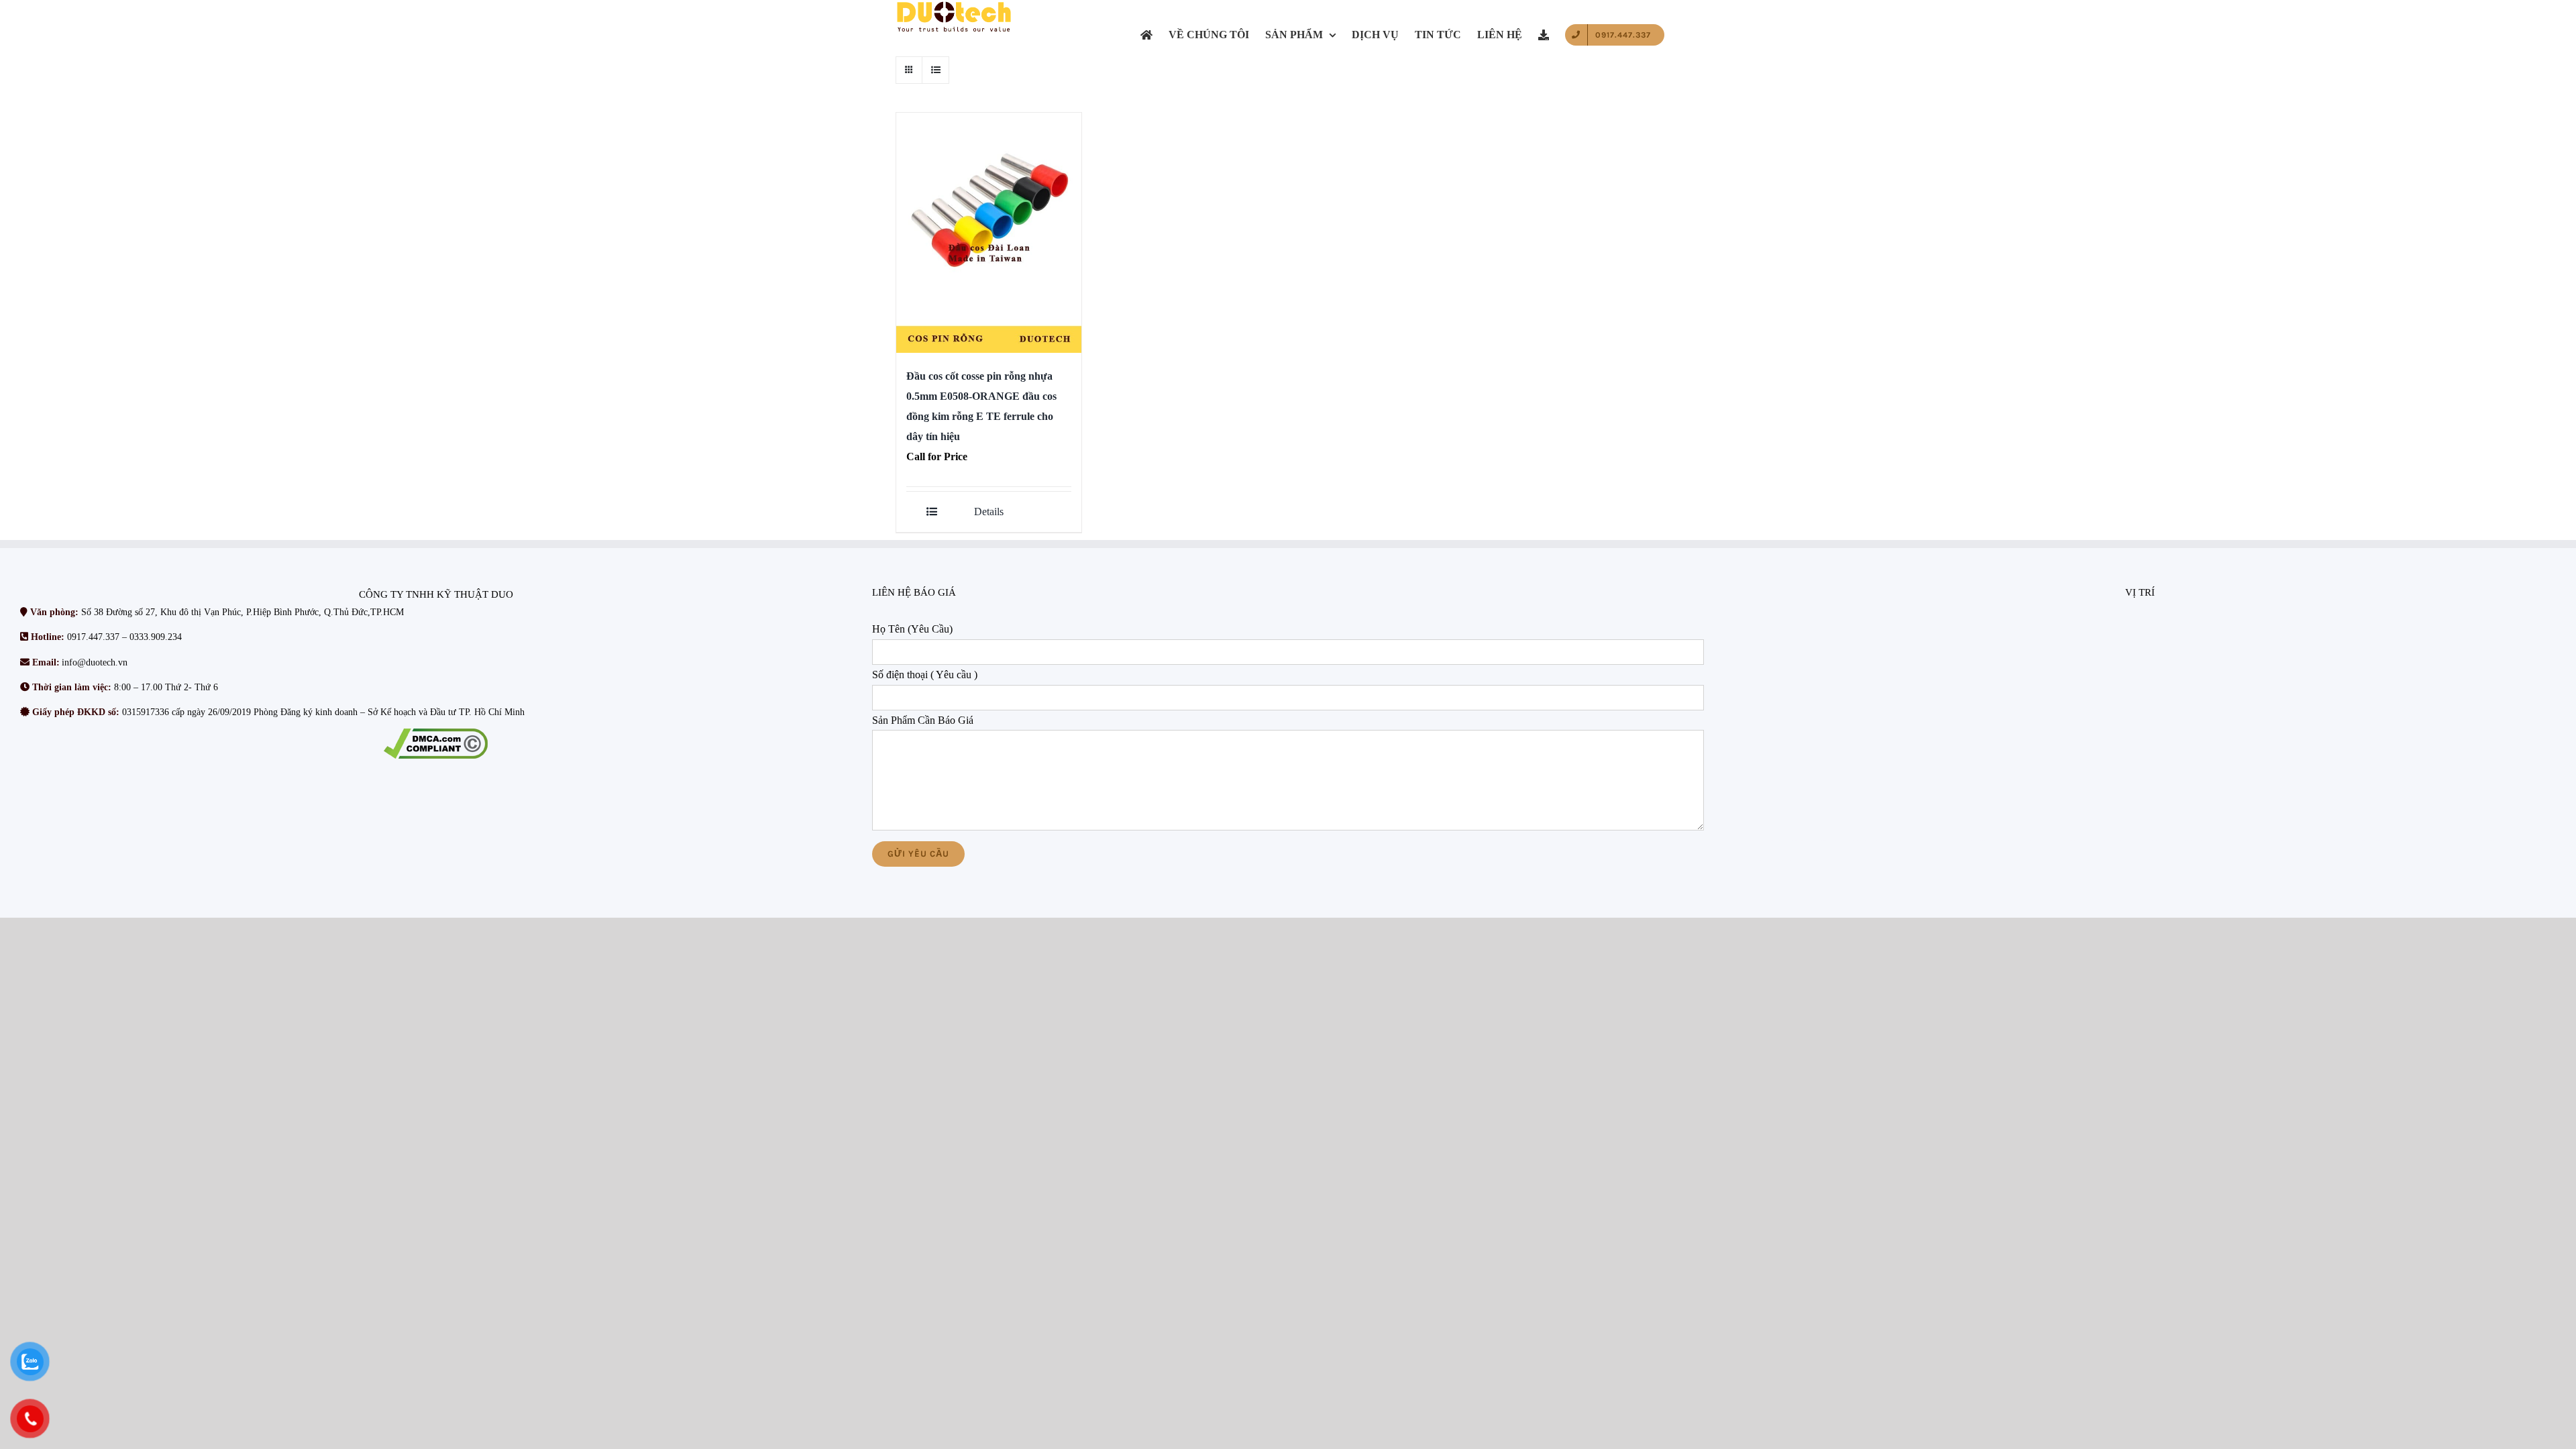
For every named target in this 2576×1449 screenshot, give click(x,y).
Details (989, 512)
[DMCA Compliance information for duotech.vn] (436, 744)
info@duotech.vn (95, 662)
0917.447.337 (93, 637)
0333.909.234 (156, 637)
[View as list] (935, 70)
